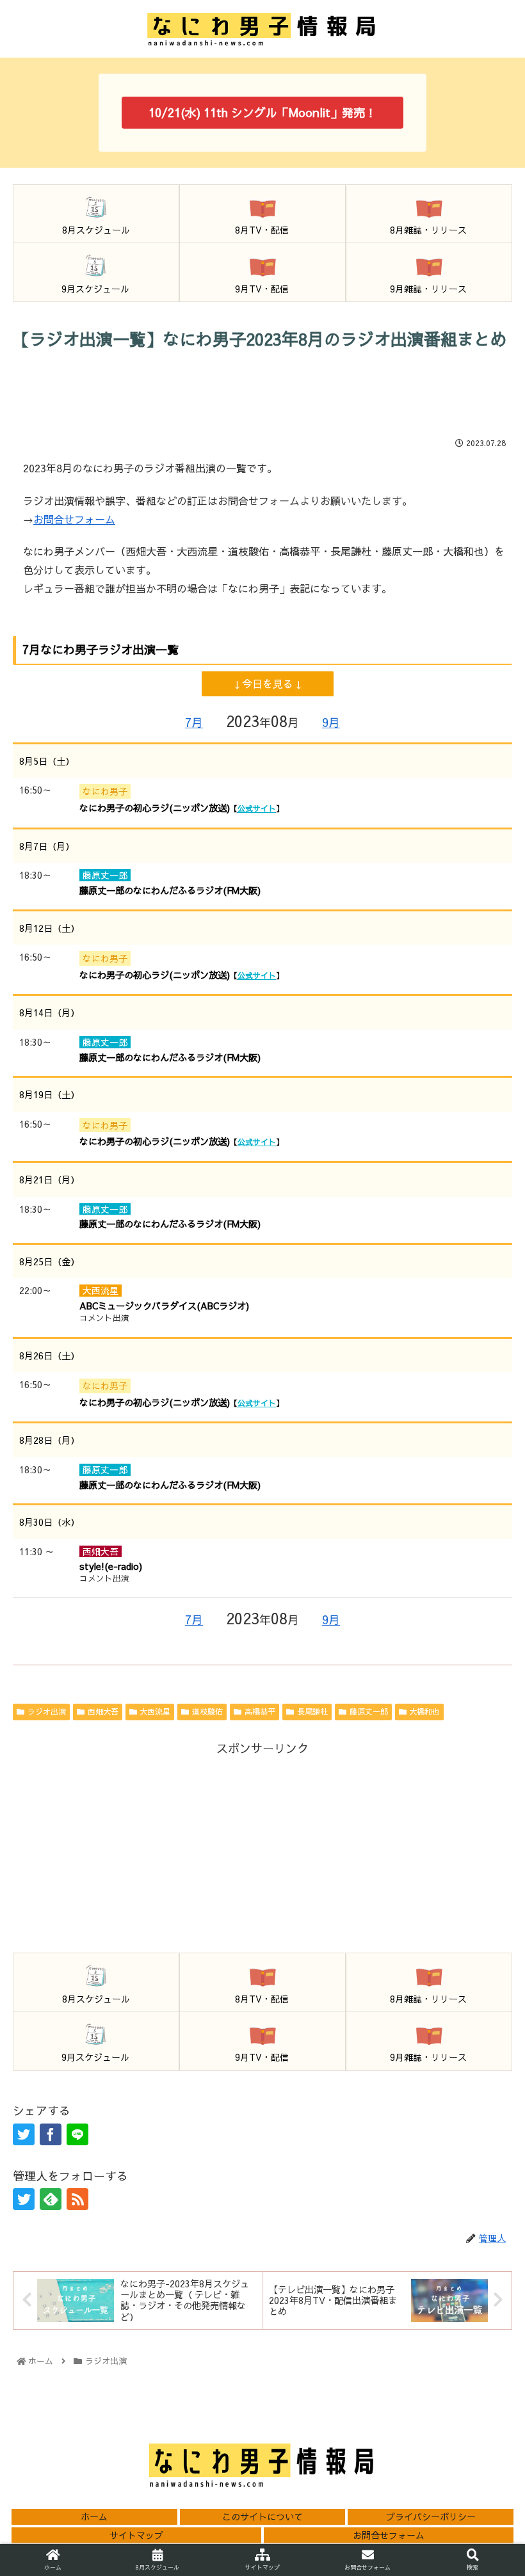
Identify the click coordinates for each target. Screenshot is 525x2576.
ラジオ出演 (47, 1711)
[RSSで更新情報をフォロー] (77, 2199)
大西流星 (155, 1711)
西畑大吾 (103, 1711)
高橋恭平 (260, 1711)
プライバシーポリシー (431, 2516)
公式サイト (257, 808)
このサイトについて (262, 2516)
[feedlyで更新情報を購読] (51, 2199)
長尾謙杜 (312, 1711)
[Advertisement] (262, 393)
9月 (331, 722)
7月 (194, 722)
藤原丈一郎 (369, 1711)
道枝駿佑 (207, 1711)
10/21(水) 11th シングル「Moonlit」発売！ (262, 112)
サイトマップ (136, 2535)
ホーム (94, 2516)
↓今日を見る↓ (268, 684)
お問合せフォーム (74, 519)
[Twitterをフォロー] (24, 2199)
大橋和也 (424, 1711)
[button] (485, 2010)
